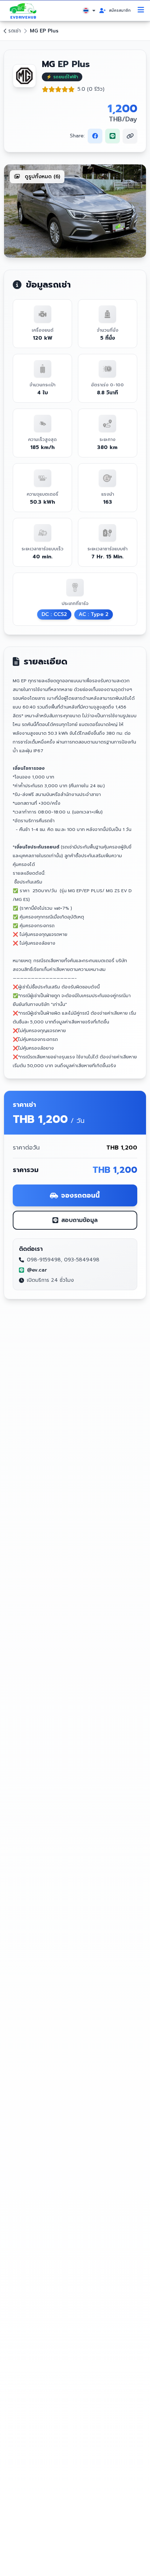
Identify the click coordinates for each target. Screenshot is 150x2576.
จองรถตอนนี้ (80, 1195)
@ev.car (37, 1270)
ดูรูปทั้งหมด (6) (42, 177)
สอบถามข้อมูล (79, 1220)
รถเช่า (15, 31)
